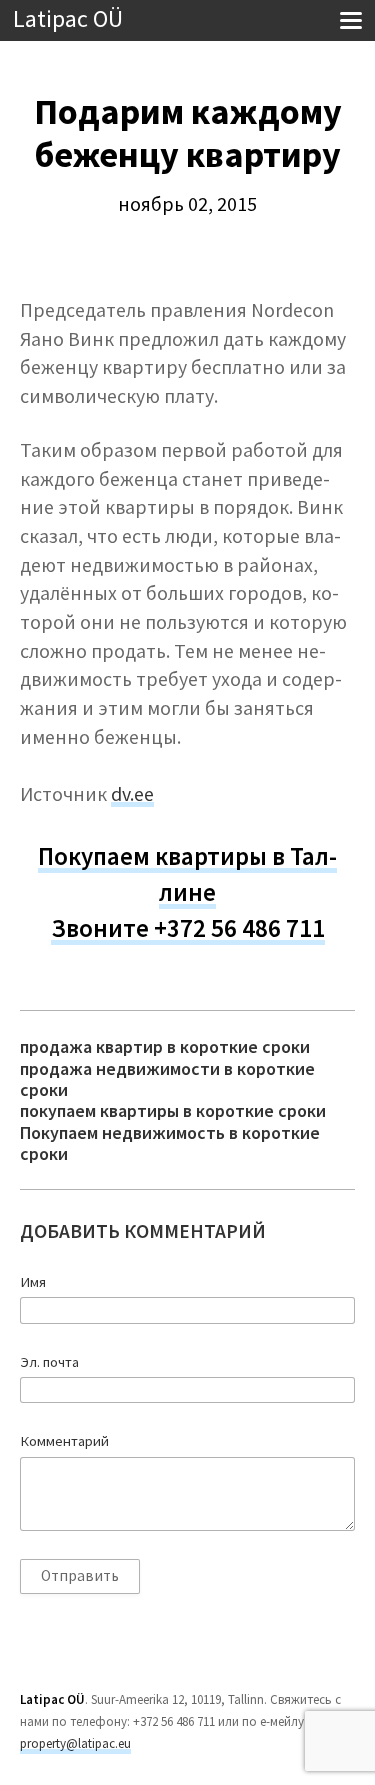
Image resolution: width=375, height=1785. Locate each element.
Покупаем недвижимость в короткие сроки (170, 1143)
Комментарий (64, 1441)
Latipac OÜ (68, 19)
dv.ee (132, 794)
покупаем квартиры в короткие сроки (173, 1110)
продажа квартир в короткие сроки (165, 1046)
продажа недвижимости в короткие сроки (167, 1079)
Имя (33, 1282)
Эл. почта (49, 1362)
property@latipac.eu (75, 1743)
